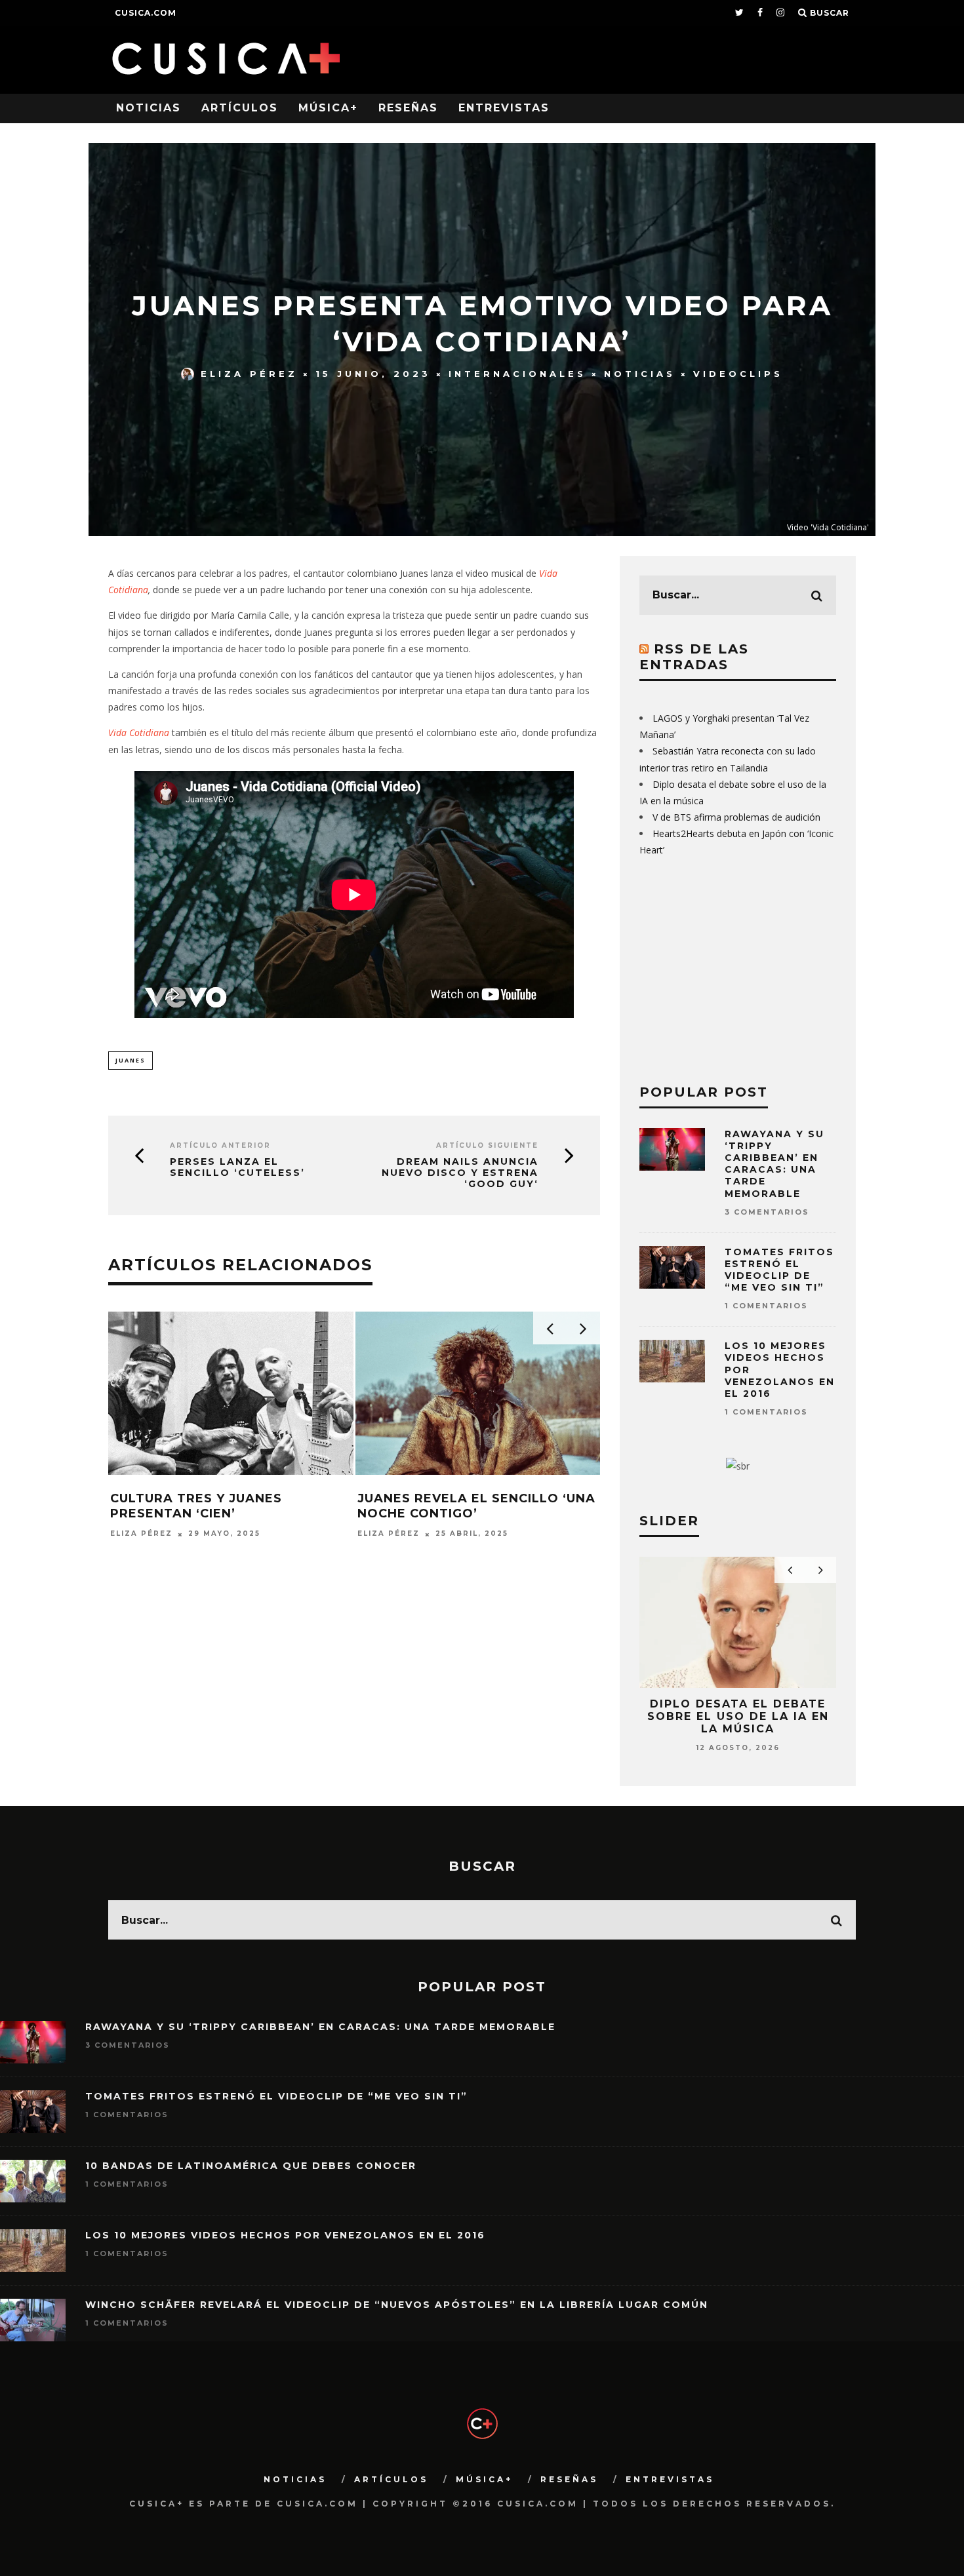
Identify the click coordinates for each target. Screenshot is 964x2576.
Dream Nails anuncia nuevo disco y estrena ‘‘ (460, 1173)
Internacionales (517, 374)
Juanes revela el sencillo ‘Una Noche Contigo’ (476, 1506)
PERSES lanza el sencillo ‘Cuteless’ (237, 1167)
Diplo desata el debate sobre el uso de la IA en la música (738, 1716)
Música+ (328, 108)
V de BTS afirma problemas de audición (736, 817)
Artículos (240, 108)
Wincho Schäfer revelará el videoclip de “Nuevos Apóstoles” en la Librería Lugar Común (397, 2305)
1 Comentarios (766, 1306)
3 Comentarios (767, 1212)
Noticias (149, 108)
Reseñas (408, 108)
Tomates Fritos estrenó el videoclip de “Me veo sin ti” (779, 1270)
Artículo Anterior (220, 1145)
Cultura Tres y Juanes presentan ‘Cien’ (196, 1506)
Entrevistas (504, 108)
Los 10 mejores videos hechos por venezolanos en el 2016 (285, 2235)
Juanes (131, 1060)
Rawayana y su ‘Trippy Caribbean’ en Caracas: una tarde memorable (774, 1164)
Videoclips (738, 374)
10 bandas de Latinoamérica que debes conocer (251, 2166)
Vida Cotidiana (139, 732)
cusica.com (146, 13)
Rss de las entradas (694, 657)
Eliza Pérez (249, 374)
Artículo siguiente (487, 1145)
